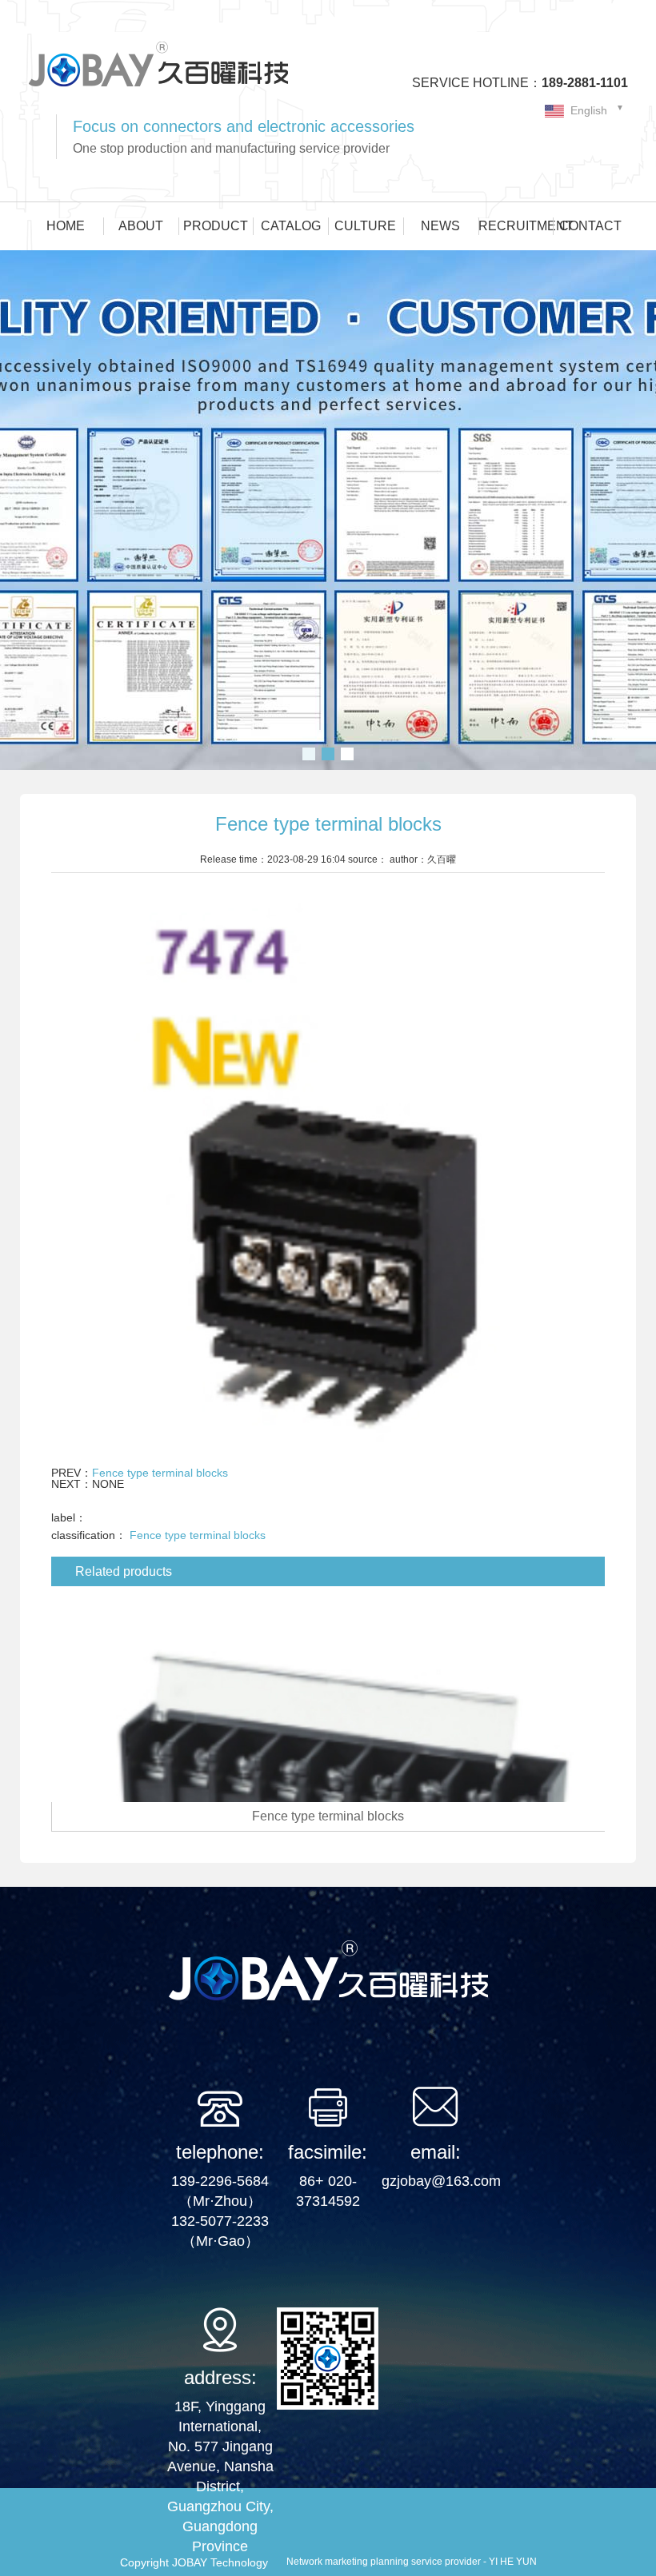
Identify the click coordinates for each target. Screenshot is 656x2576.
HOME (66, 226)
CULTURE (365, 226)
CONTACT (590, 226)
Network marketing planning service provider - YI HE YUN (412, 2562)
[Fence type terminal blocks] (328, 1698)
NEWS (440, 226)
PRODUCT (216, 226)
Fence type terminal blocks (160, 1473)
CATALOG (291, 226)
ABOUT (141, 226)
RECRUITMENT (516, 226)
